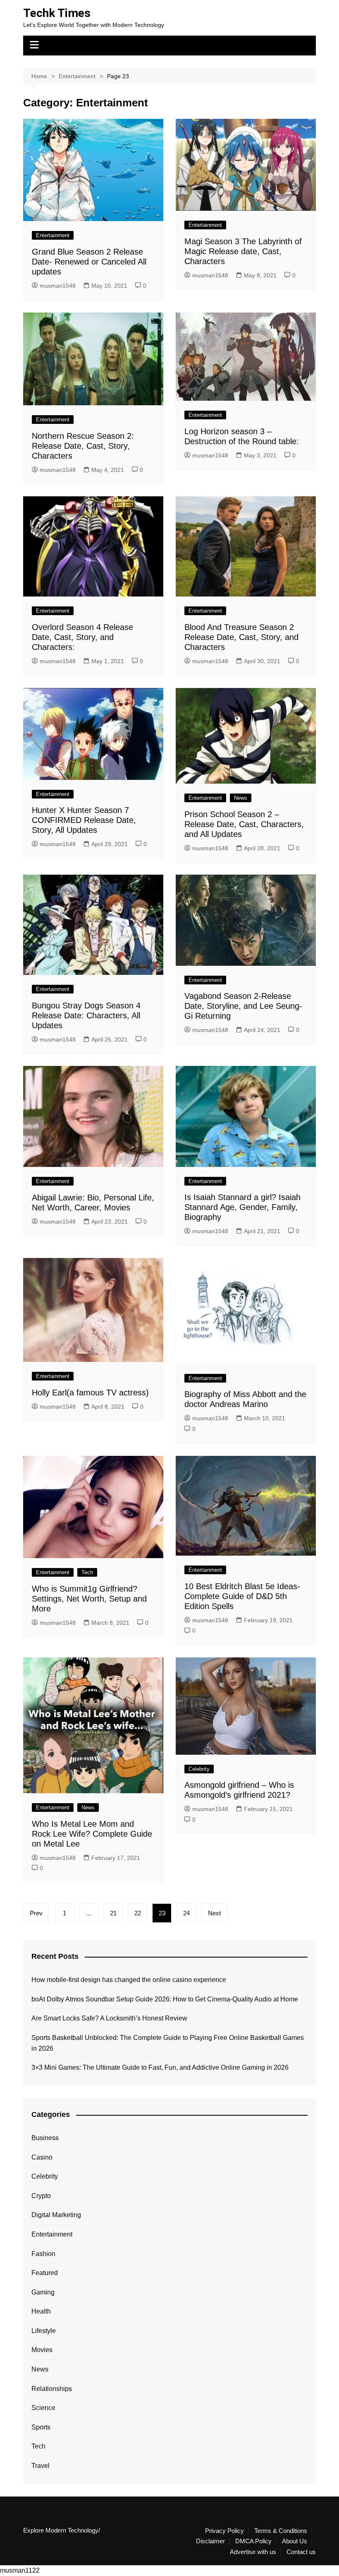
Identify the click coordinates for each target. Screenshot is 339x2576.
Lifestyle (44, 2331)
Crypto (41, 2196)
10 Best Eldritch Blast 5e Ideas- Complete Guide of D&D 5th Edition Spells (242, 1596)
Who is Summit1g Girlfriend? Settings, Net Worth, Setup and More (89, 1599)
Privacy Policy (224, 2531)
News (241, 798)
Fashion (43, 2254)
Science (43, 2408)
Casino (42, 2157)
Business (45, 2138)
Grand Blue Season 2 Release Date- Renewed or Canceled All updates (89, 262)
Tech (87, 1572)
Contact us (301, 2552)
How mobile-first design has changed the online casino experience (129, 1980)
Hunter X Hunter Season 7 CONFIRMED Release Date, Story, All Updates (84, 820)
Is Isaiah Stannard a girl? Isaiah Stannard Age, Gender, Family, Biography (242, 1207)
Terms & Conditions (281, 2531)
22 (138, 1913)
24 (186, 1913)
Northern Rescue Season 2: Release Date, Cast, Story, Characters (83, 446)
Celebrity (199, 1769)
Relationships (52, 2389)
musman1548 (58, 286)
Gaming (43, 2292)
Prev (36, 1913)
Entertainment (53, 235)
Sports (41, 2427)
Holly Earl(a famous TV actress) (90, 1393)
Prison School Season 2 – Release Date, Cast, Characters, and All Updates (244, 824)
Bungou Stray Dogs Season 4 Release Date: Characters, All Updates (86, 1015)
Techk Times (57, 13)
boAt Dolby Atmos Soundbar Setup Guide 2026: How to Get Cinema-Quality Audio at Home (165, 1999)
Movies (42, 2350)
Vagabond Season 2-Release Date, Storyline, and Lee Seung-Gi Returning (243, 1006)
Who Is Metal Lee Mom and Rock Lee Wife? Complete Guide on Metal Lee (92, 1834)
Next (214, 1913)
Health (41, 2311)
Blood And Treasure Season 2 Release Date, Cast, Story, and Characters (241, 637)
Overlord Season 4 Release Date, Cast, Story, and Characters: (82, 637)
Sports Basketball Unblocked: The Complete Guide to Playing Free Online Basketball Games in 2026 (168, 2043)
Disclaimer (210, 2541)
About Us (295, 2541)
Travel (41, 2466)
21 (113, 1913)
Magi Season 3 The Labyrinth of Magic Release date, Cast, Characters (243, 251)
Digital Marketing (56, 2215)
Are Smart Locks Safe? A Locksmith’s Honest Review (109, 2018)
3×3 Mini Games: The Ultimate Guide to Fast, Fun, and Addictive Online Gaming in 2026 (160, 2067)
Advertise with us (253, 2552)
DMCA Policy (253, 2541)
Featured (45, 2273)
